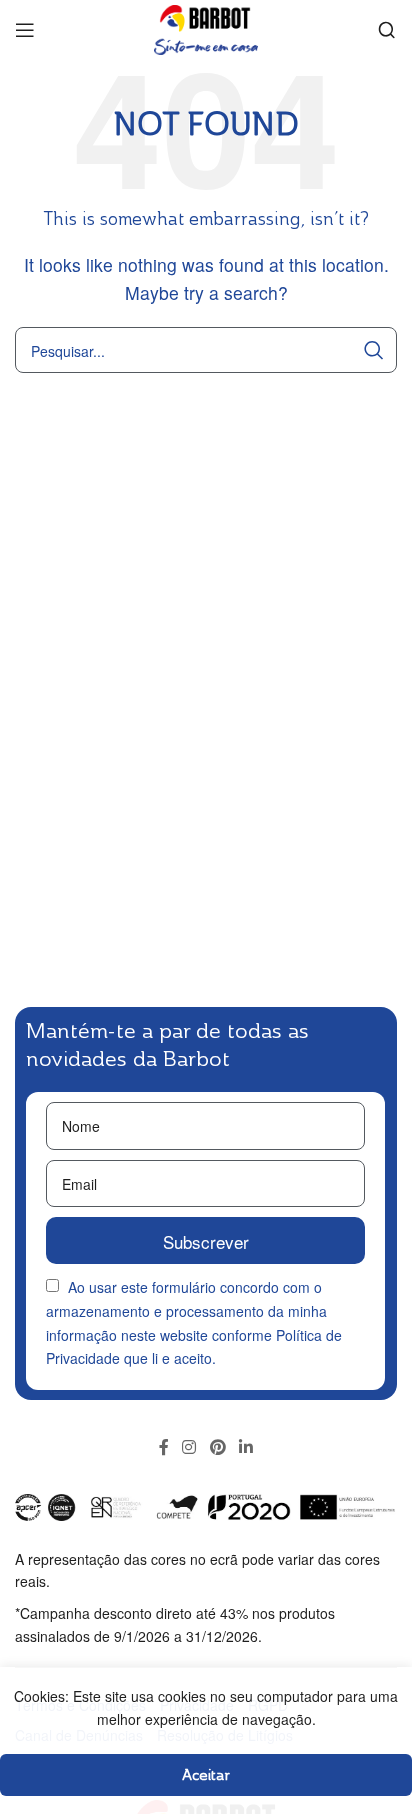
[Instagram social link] (189, 1447)
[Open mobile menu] (25, 30)
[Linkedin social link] (245, 1447)
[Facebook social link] (163, 1447)
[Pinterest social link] (217, 1447)
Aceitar (206, 1774)
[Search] (387, 30)
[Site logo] (206, 27)
